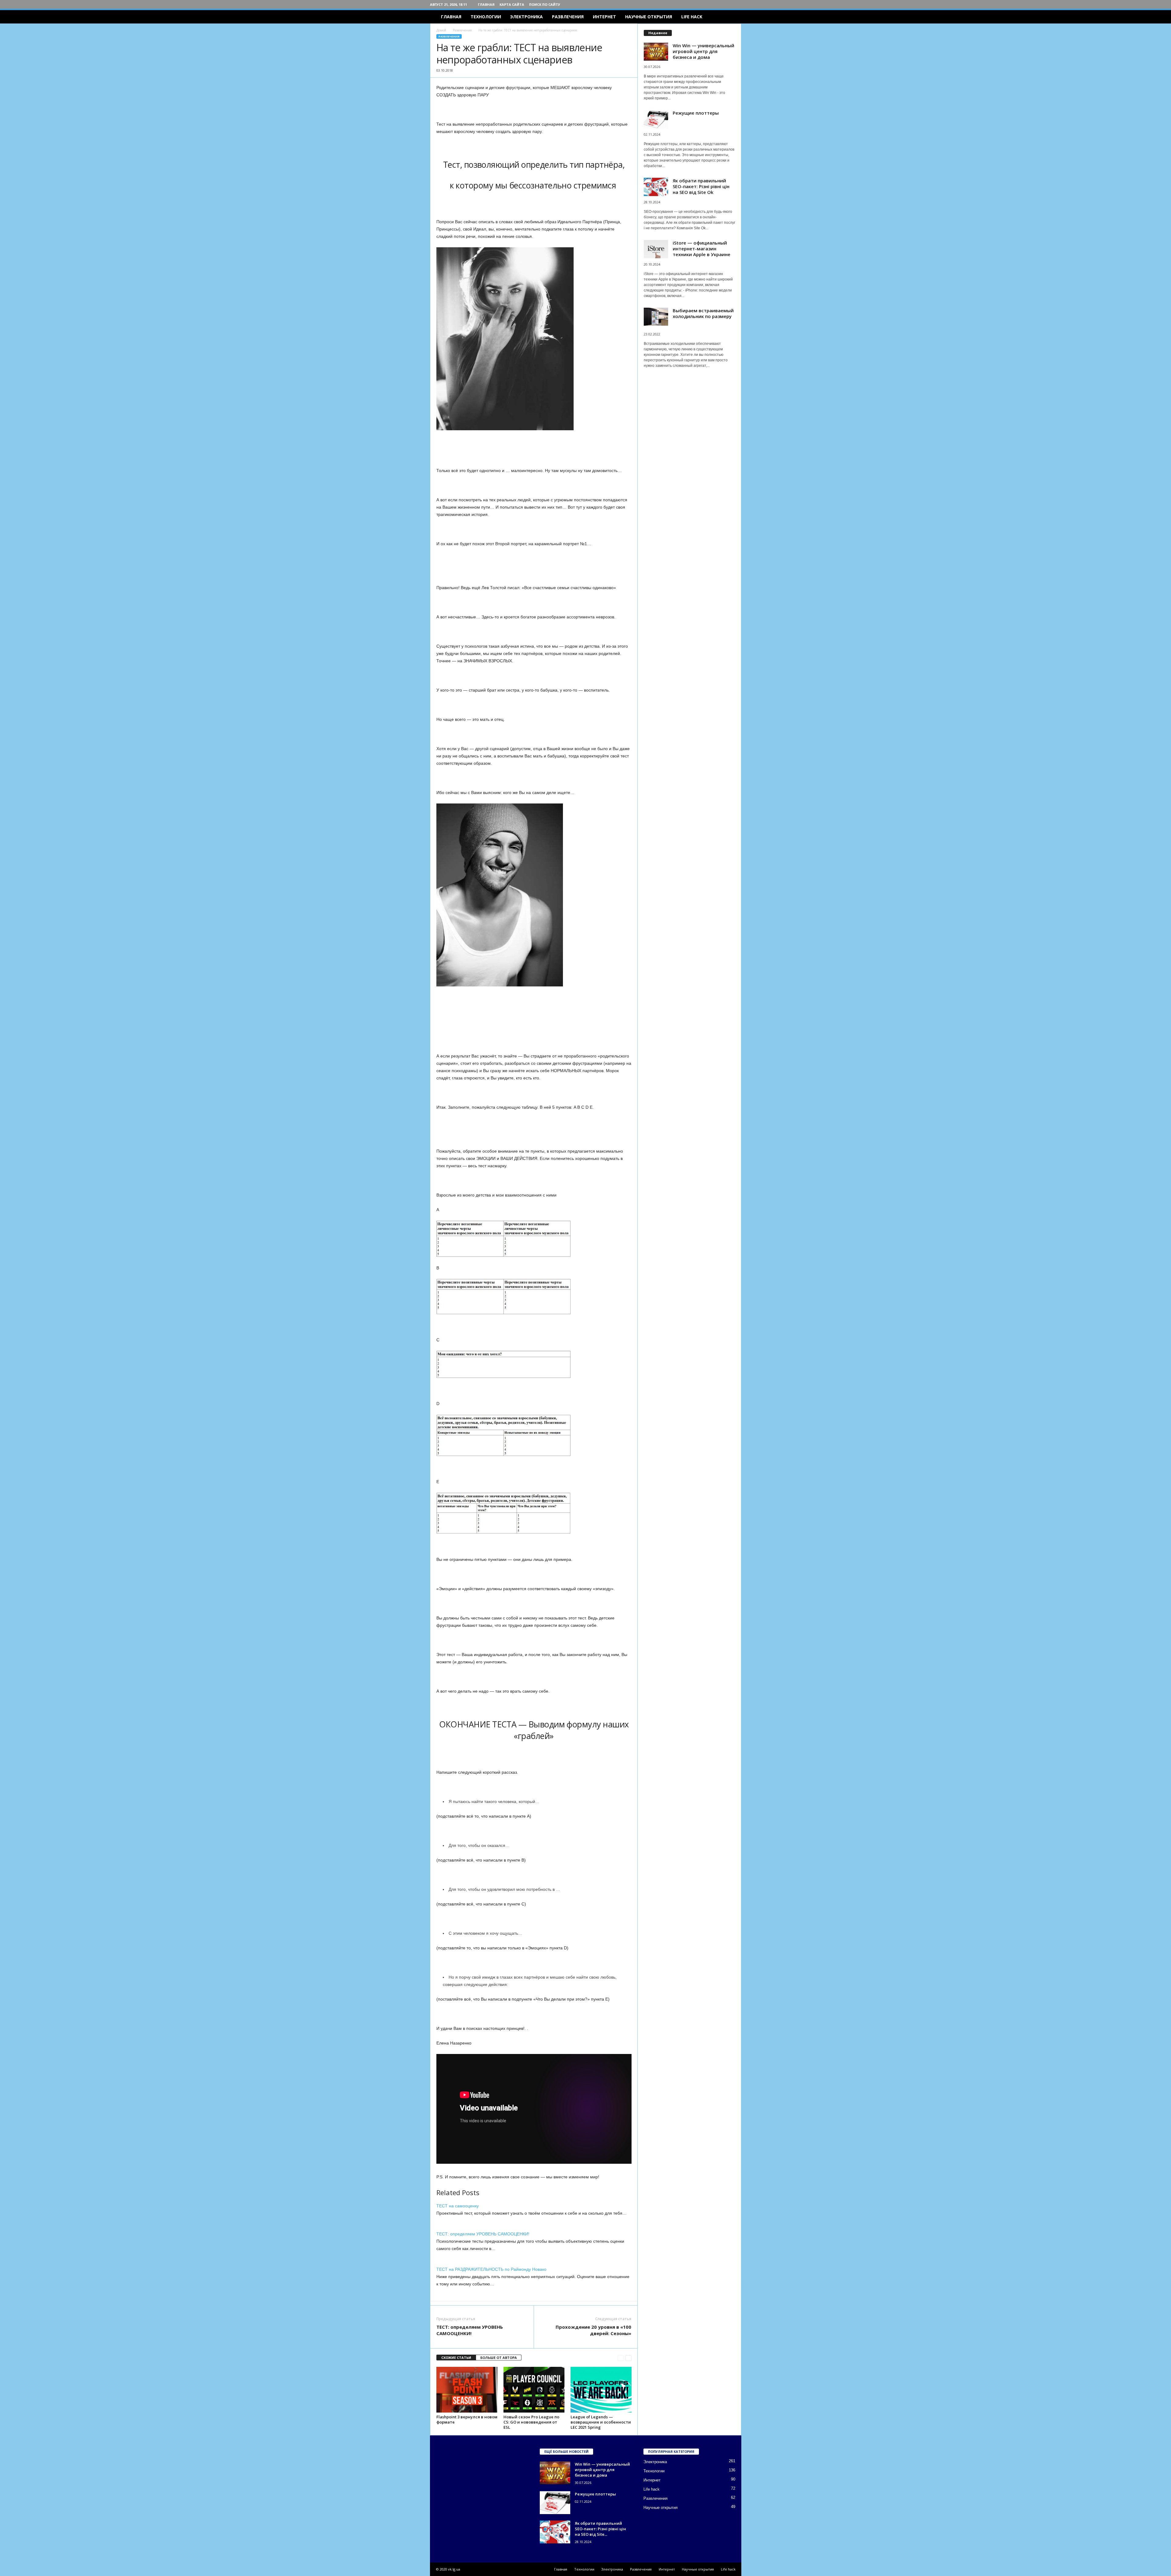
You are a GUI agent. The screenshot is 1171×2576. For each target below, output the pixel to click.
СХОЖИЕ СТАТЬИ (456, 2358)
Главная (486, 4)
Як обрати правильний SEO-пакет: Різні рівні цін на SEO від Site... (600, 2529)
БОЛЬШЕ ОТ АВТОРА (499, 2358)
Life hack (692, 17)
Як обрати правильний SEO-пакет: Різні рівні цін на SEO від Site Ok (701, 186)
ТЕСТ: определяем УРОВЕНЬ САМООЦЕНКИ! (483, 2234)
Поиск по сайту (545, 4)
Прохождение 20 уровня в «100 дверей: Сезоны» (593, 2330)
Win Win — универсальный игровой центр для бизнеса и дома (704, 51)
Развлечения (568, 17)
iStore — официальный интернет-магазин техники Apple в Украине (702, 249)
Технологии (486, 17)
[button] (732, 17)
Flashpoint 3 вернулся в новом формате (467, 2419)
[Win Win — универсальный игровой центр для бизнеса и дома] (555, 2473)
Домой (441, 30)
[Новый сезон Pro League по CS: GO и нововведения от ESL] (534, 2390)
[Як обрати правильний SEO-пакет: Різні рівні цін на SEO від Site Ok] (555, 2532)
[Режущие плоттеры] (555, 2503)
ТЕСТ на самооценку (458, 2206)
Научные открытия (649, 17)
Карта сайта (512, 4)
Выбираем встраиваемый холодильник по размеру (703, 313)
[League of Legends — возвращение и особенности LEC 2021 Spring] (601, 2390)
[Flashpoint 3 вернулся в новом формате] (467, 2390)
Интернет (604, 17)
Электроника (526, 17)
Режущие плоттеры (696, 113)
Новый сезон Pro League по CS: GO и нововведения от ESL (531, 2422)
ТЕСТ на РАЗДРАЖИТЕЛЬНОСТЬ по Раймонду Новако (491, 2269)
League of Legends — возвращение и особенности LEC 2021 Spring (601, 2422)
